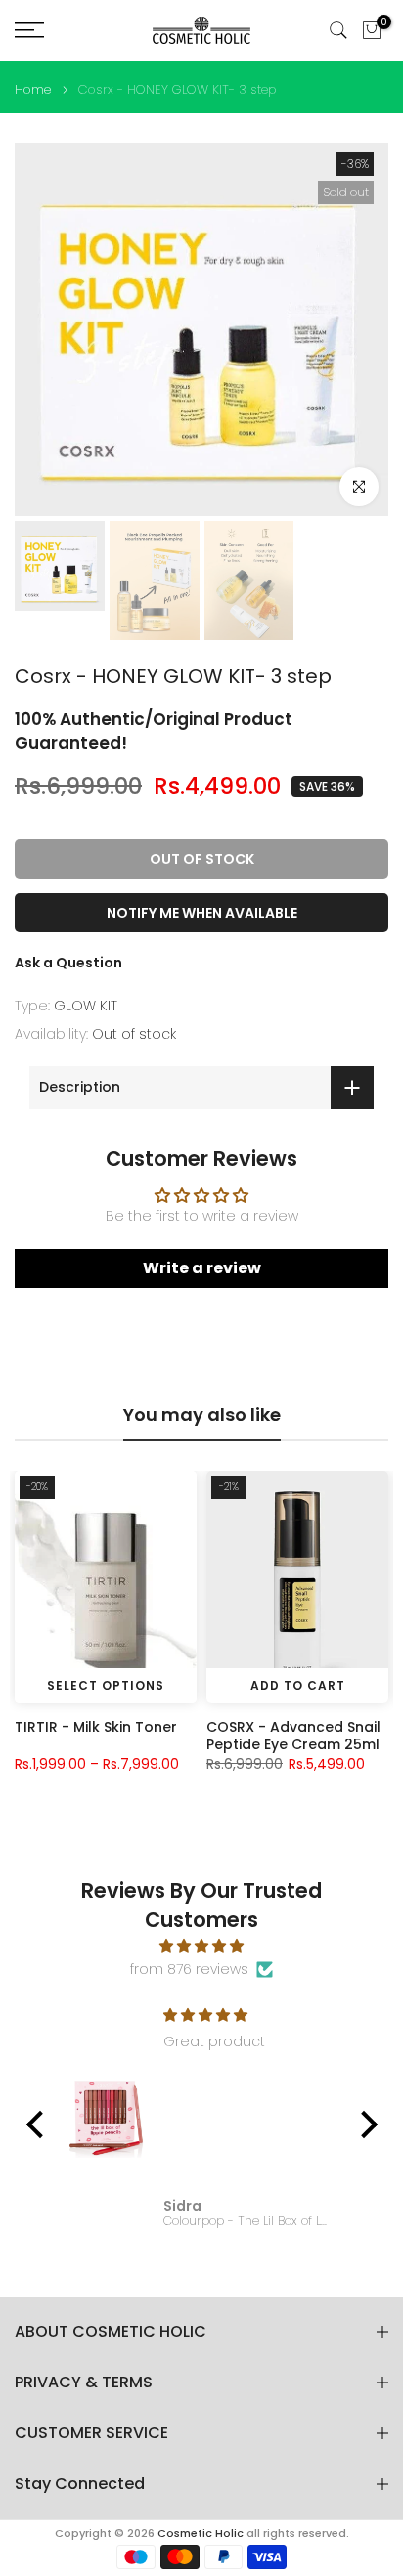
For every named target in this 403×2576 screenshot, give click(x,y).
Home (33, 89)
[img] (202, 1946)
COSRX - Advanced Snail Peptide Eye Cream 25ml (293, 1736)
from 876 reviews (189, 1969)
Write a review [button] (202, 1268)
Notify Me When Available (202, 913)
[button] (39, 2124)
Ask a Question (68, 963)
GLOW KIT (86, 1006)
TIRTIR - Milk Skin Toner (96, 1727)
